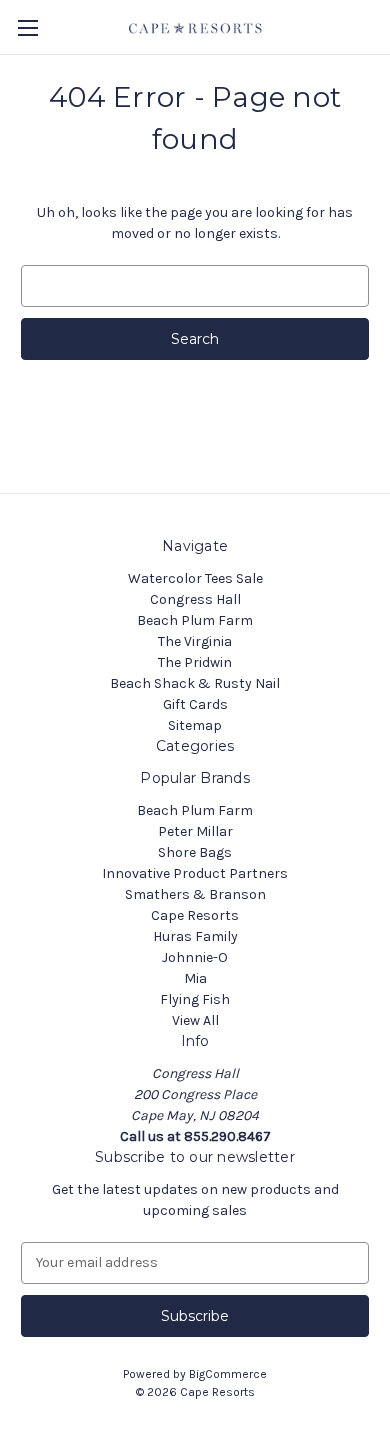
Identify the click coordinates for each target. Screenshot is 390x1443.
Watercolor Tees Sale (195, 578)
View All (195, 1020)
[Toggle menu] (27, 27)
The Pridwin (195, 662)
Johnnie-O (195, 957)
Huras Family (195, 936)
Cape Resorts (195, 915)
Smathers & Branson (195, 894)
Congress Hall (195, 599)
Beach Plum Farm (195, 620)
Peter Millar (195, 831)
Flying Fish (195, 999)
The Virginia (195, 641)
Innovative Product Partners (195, 873)
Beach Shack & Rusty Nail (195, 683)
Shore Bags (195, 852)
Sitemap (195, 725)
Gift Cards (195, 704)
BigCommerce (228, 1374)
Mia (195, 978)
